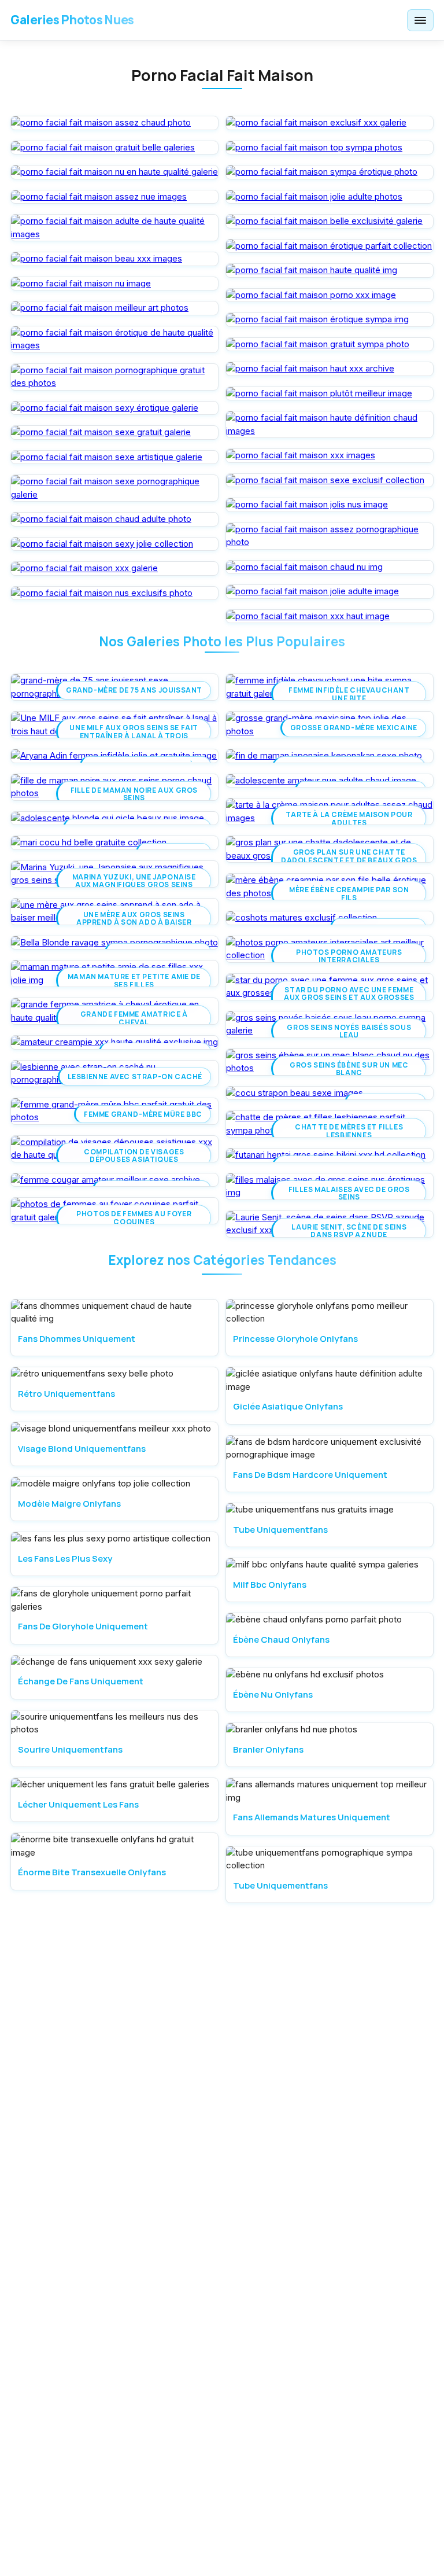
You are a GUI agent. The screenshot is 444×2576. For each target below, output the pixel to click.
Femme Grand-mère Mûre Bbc (143, 1114)
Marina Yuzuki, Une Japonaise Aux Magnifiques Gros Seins (134, 881)
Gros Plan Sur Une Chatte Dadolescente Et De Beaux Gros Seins (349, 860)
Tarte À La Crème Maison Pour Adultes (349, 818)
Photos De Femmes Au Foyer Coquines (134, 1217)
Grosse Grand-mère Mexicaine (354, 728)
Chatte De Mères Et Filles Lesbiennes (349, 1131)
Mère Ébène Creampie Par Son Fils (349, 893)
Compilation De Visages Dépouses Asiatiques (134, 1155)
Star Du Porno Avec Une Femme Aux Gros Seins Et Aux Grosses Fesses (349, 998)
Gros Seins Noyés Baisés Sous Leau (349, 1031)
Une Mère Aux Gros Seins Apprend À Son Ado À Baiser (134, 918)
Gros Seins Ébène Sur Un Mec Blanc (349, 1069)
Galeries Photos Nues (72, 20)
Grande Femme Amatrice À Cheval (134, 1018)
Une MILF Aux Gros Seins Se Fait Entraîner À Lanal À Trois (134, 731)
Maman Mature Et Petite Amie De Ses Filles (134, 980)
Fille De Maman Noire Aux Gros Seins (134, 794)
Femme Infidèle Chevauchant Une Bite (349, 694)
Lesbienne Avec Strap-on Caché (135, 1077)
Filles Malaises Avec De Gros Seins (349, 1193)
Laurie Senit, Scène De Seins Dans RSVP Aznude (349, 1231)
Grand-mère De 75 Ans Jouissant (134, 690)
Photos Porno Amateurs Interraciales (349, 956)
